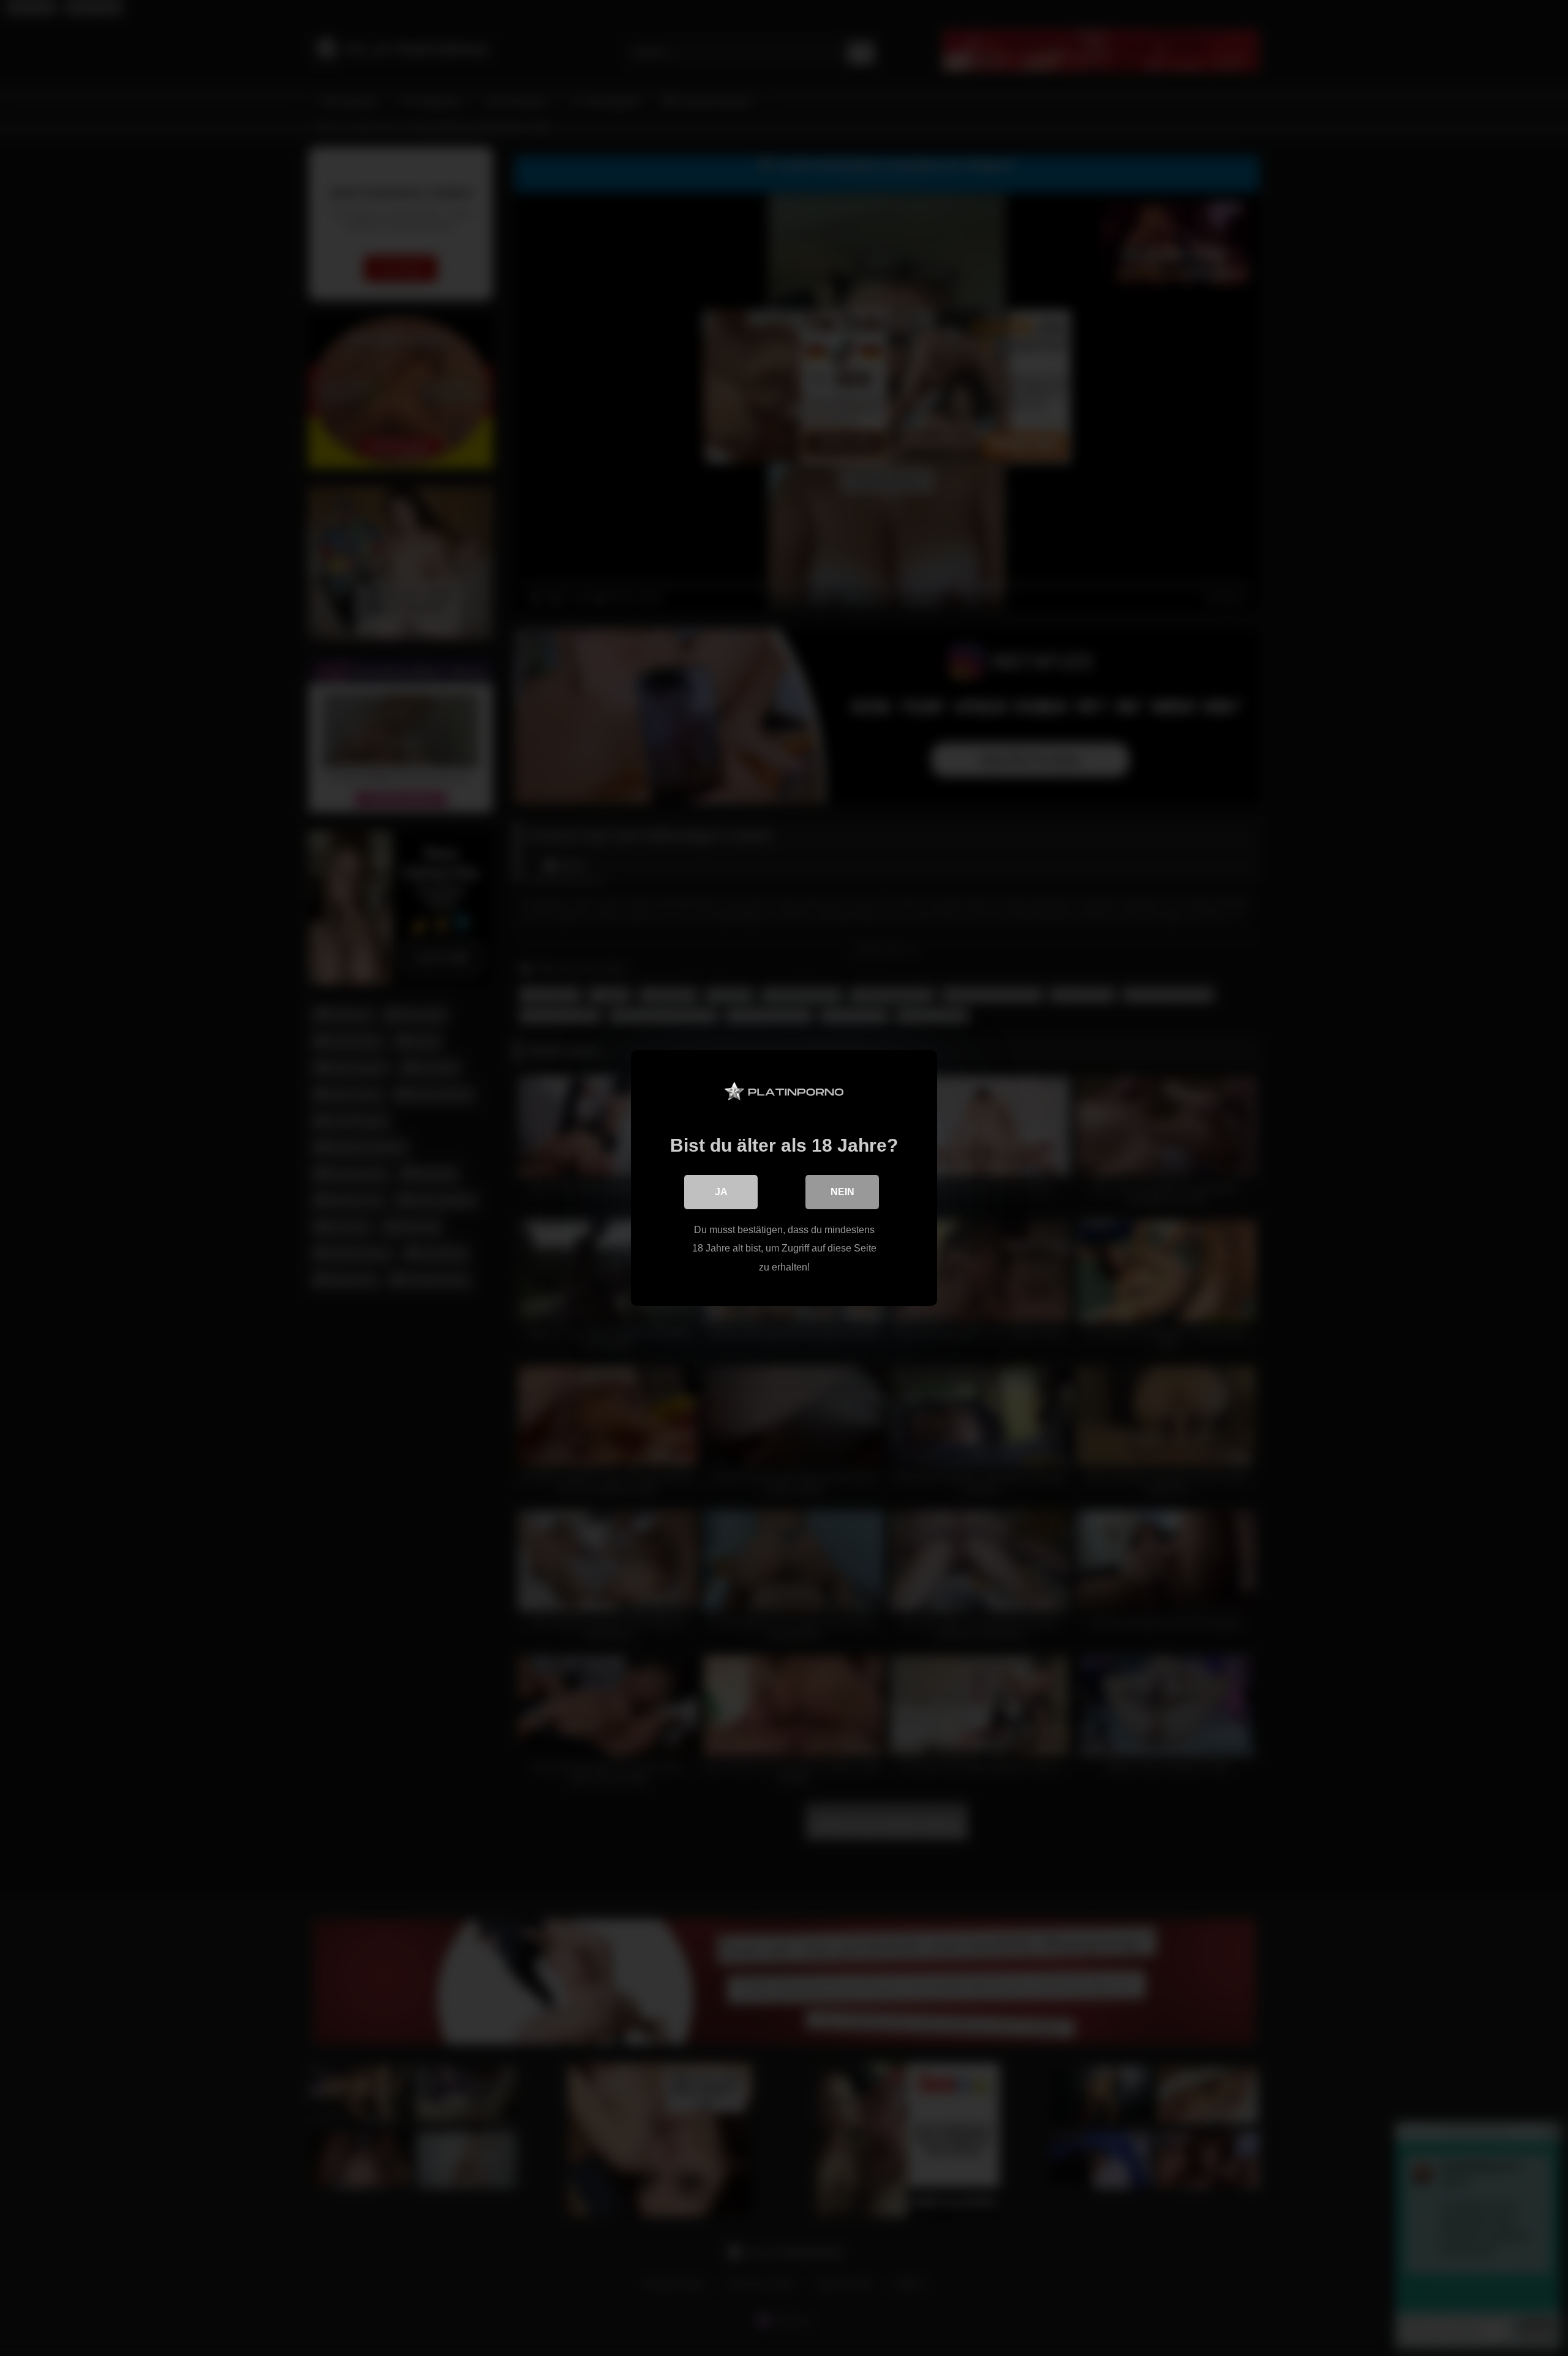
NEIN (842, 1192)
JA (721, 1192)
